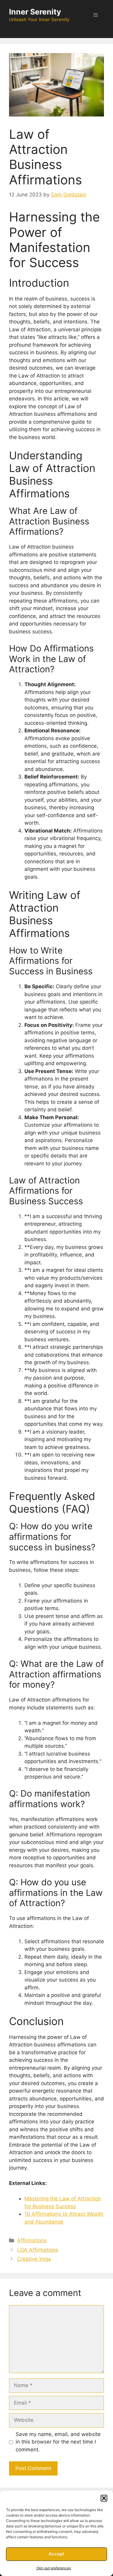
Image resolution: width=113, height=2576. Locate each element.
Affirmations (32, 2240)
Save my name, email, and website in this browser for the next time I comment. (58, 2442)
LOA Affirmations (38, 2250)
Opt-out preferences (54, 2568)
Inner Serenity (35, 12)
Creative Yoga (34, 2259)
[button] (104, 2498)
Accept (56, 2554)
